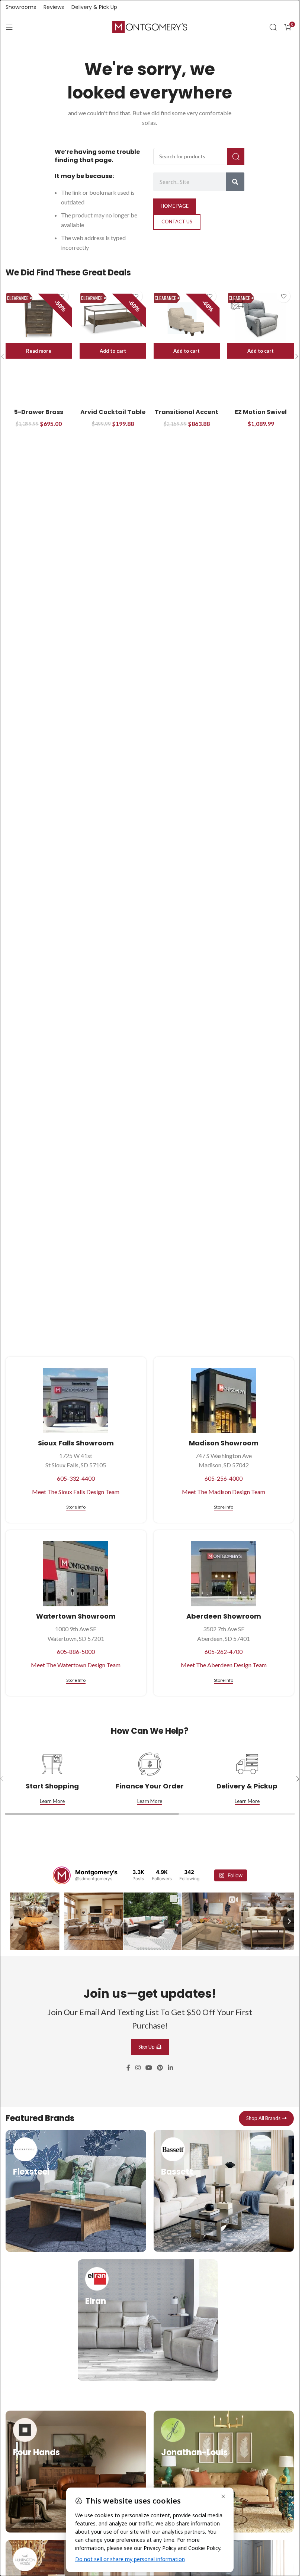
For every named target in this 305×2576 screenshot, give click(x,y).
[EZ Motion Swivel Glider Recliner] (261, 318)
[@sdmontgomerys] (62, 1875)
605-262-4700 (224, 1651)
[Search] (273, 27)
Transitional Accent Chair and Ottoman (187, 416)
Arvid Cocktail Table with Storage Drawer (113, 416)
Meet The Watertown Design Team (76, 1665)
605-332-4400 (76, 1478)
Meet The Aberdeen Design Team (224, 1665)
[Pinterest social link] (160, 2067)
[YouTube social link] (149, 2067)
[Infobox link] (76, 2190)
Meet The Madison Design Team (224, 1492)
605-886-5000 (76, 1651)
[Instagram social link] (138, 2067)
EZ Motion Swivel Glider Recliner (261, 416)
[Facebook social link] (128, 2067)
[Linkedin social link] (171, 2067)
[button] (113, 351)
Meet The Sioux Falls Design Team (76, 1492)
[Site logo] (150, 26)
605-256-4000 (224, 1478)
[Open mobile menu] (9, 27)
